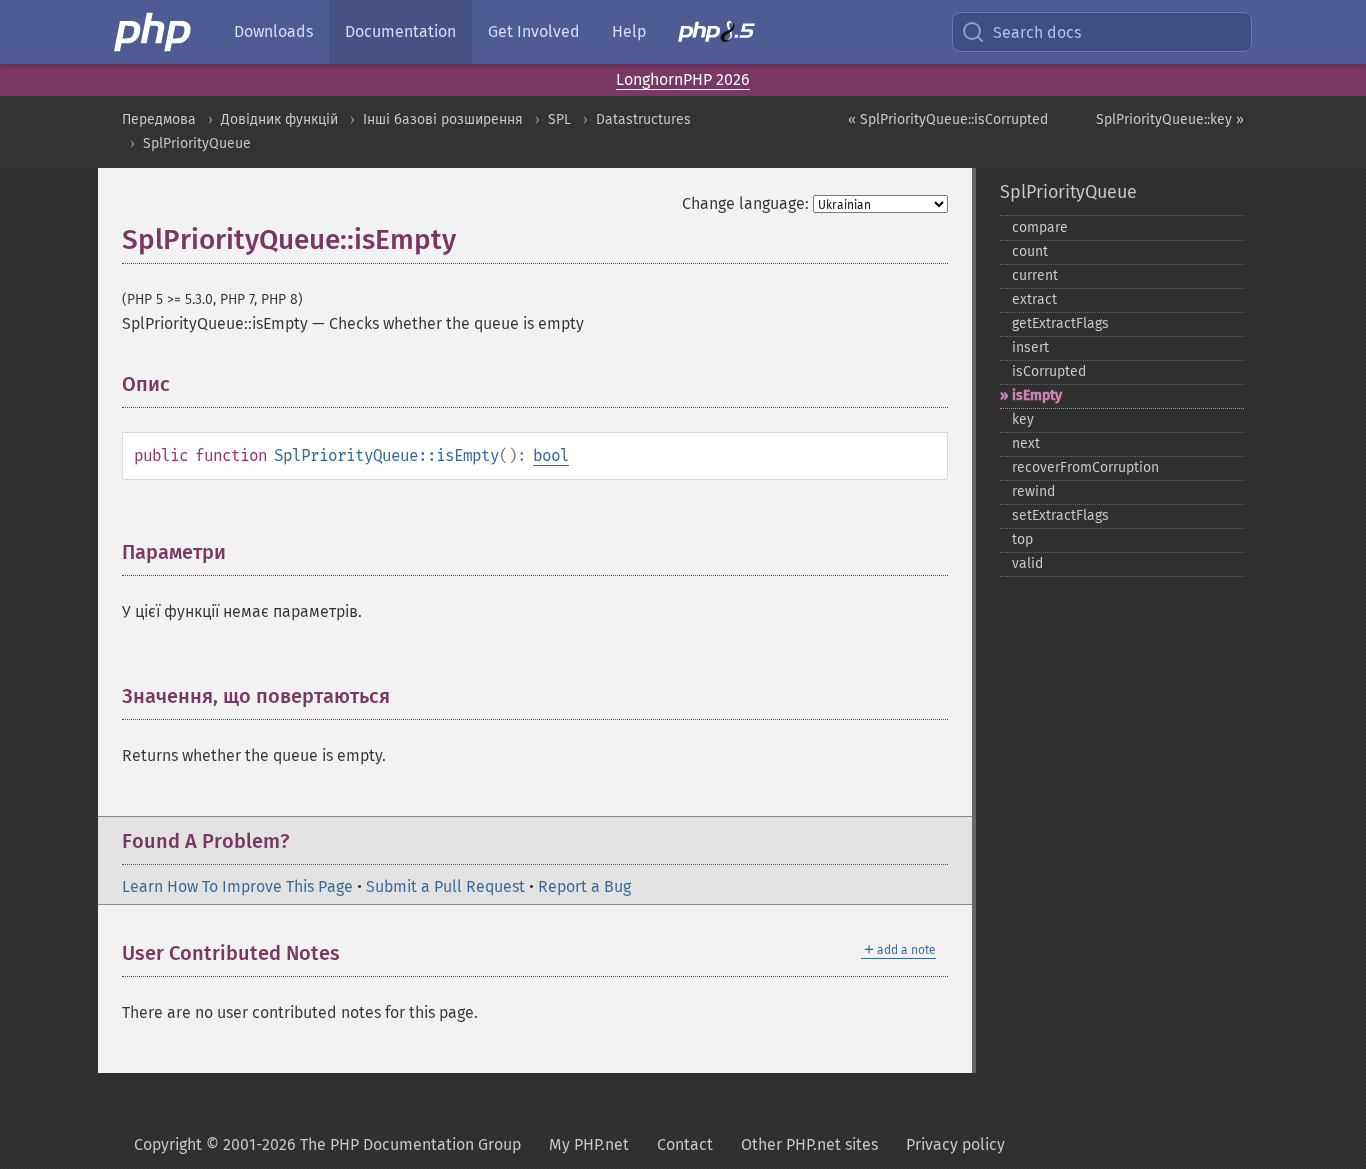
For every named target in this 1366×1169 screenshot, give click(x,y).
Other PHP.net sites (809, 1144)
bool (551, 455)
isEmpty (1037, 395)
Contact (685, 1144)
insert (1030, 347)
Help (629, 31)
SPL (559, 119)
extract (1034, 299)
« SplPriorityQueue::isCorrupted (948, 119)
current (1035, 275)
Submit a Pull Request (445, 886)
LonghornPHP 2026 (683, 79)
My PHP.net (589, 1144)
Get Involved (534, 31)
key (1023, 419)
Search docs (1037, 32)
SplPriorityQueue (197, 143)
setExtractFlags (1060, 515)
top (1022, 539)
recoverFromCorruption (1085, 467)
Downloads (273, 31)
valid (1027, 563)
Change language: (745, 203)
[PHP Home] (154, 32)
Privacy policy (955, 1144)
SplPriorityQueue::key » (1170, 119)
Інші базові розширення (443, 119)
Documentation (400, 31)
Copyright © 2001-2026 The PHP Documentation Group (327, 1144)
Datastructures (643, 119)
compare (1040, 227)
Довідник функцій (279, 119)
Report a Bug (584, 886)
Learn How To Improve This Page (237, 886)
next (1026, 443)
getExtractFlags (1060, 323)
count (1030, 251)
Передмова (159, 119)
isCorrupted (1049, 371)
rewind (1033, 491)
